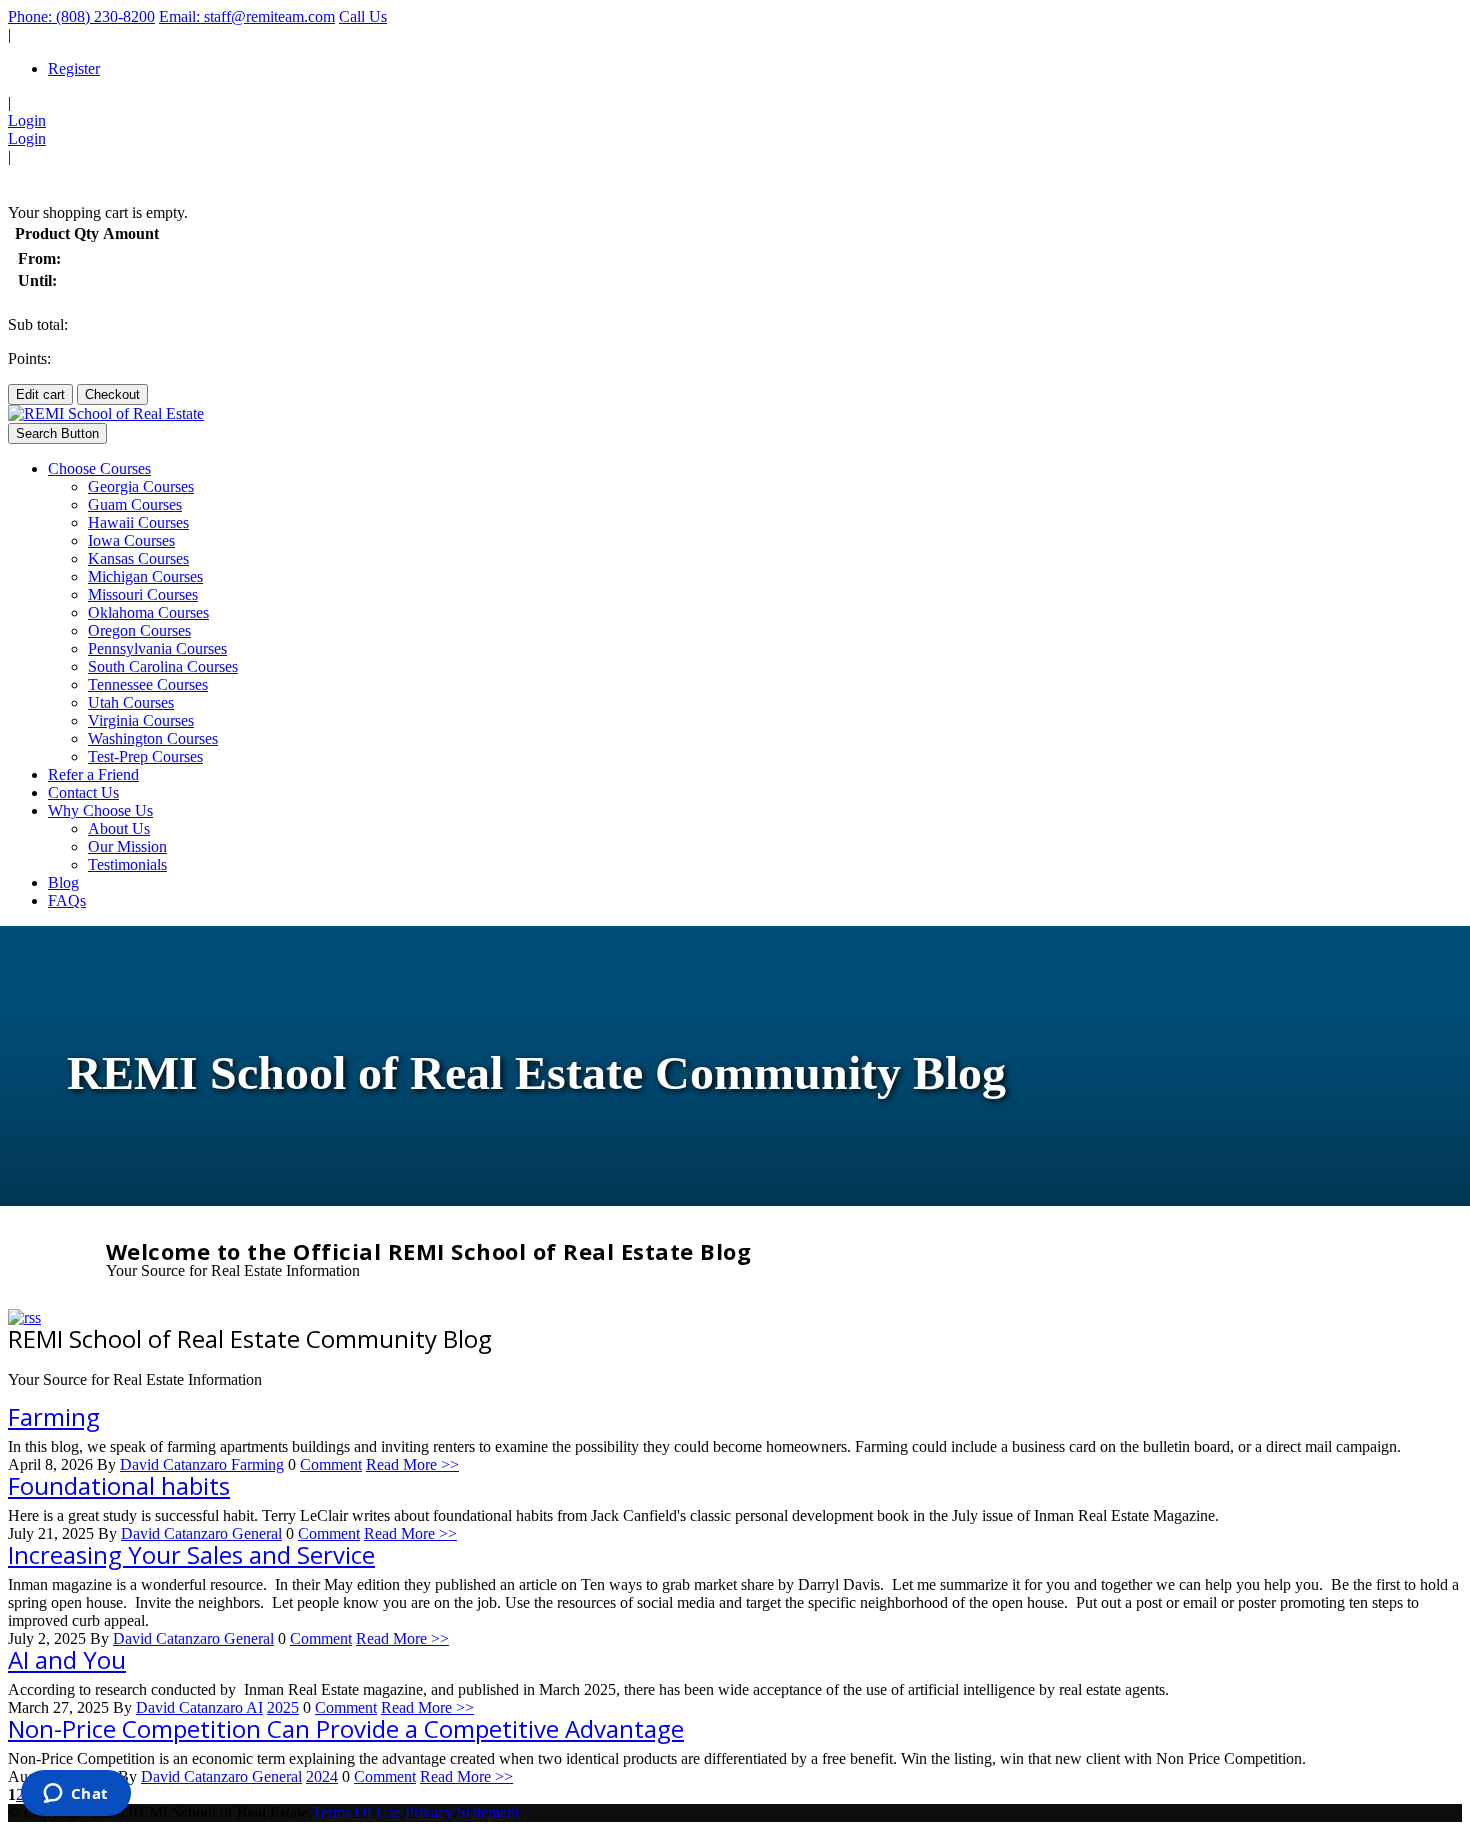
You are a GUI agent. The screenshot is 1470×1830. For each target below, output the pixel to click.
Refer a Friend (93, 774)
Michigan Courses (145, 576)
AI (254, 1707)
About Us (119, 828)
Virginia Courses (141, 720)
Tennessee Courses (148, 684)
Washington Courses (153, 738)
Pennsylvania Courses (157, 648)
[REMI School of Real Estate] (106, 413)
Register (74, 68)
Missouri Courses (143, 594)
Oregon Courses (139, 630)
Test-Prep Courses (145, 756)
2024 (322, 1776)
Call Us (363, 16)
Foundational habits (119, 1485)
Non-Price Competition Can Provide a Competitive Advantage (346, 1728)
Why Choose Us (100, 810)
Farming (54, 1416)
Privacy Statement (462, 1812)
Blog (63, 882)
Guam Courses (135, 504)
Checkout (112, 394)
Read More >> (412, 1464)
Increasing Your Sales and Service (191, 1554)
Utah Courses (131, 702)
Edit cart (40, 394)
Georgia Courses (141, 486)
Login (27, 120)
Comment (331, 1464)
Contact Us (83, 792)
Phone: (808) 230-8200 (81, 16)
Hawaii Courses (138, 522)
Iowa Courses (131, 540)
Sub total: (38, 324)
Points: (29, 358)
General (257, 1533)
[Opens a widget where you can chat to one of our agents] (75, 1795)
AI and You (67, 1659)
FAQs (67, 900)
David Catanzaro (175, 1464)
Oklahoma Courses (148, 612)
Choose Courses (99, 468)
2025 (283, 1707)
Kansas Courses (138, 558)
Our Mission (127, 846)
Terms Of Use (356, 1812)
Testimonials (127, 864)
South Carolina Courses (163, 666)
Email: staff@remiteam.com (247, 16)
